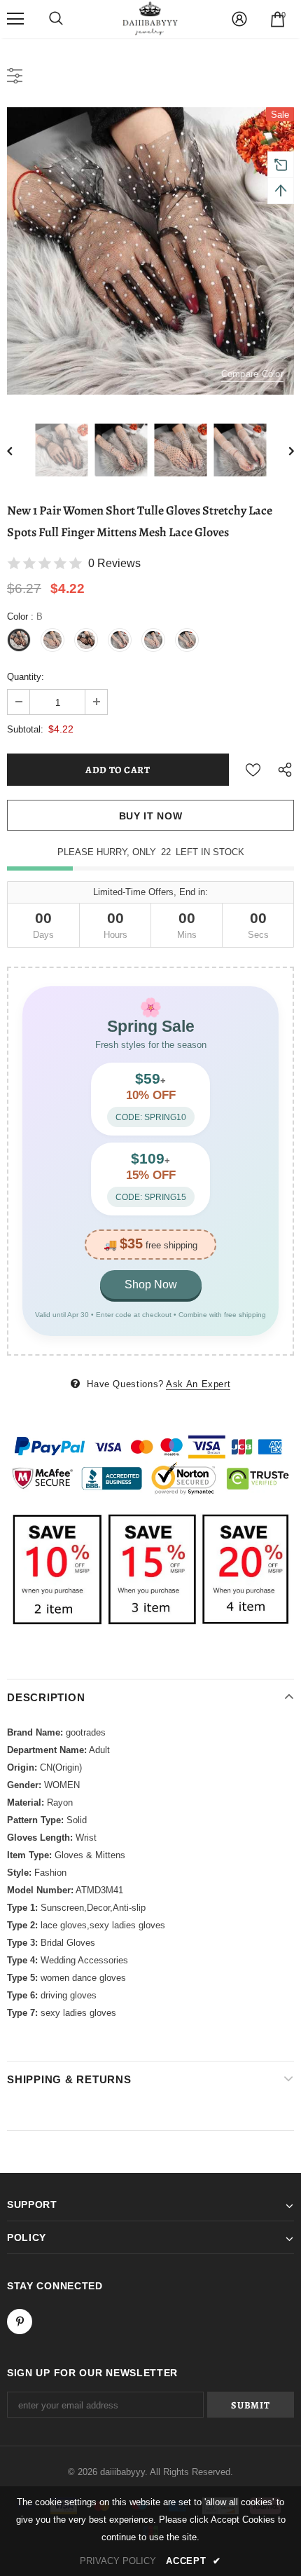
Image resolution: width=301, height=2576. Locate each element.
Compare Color (252, 374)
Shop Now (151, 1284)
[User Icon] (239, 19)
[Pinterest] (20, 2322)
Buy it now (151, 816)
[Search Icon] (56, 19)
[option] (150, 251)
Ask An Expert (198, 1384)
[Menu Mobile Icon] (15, 19)
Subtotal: (25, 729)
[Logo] (150, 18)
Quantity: (26, 677)
